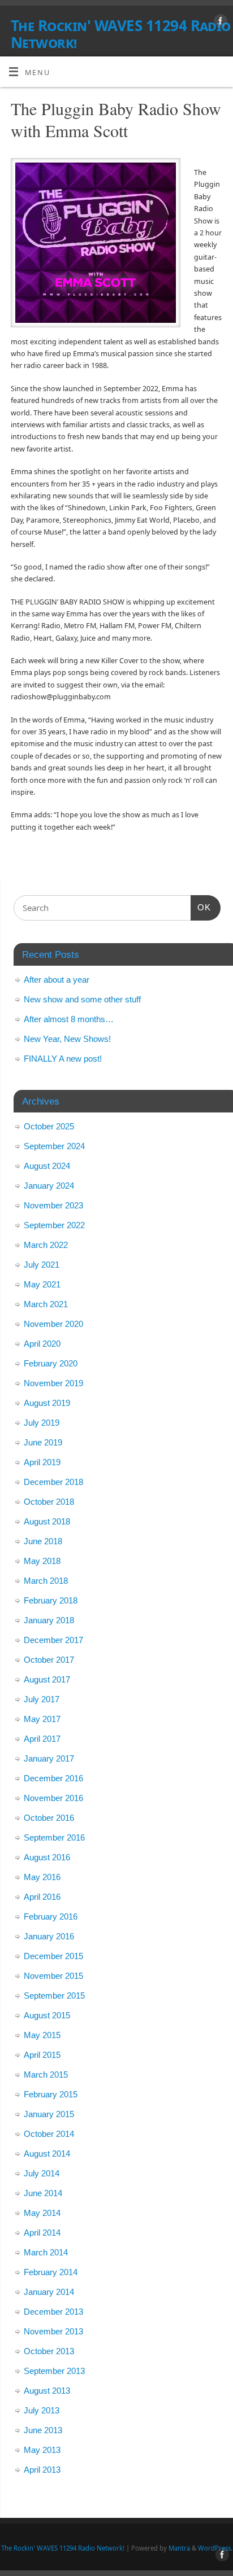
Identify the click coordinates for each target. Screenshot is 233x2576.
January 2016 (49, 1936)
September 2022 (54, 1225)
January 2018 (49, 1620)
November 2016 (53, 1798)
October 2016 (49, 1818)
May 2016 (42, 1877)
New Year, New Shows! (67, 1039)
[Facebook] (219, 23)
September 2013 (54, 2371)
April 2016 (42, 1897)
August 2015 (47, 2015)
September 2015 (54, 1995)
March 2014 (46, 2252)
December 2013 (53, 2312)
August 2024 (47, 1166)
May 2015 (42, 2035)
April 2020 (42, 1344)
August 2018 (47, 1521)
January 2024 (49, 1186)
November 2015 (53, 1976)
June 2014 (43, 2193)
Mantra (179, 2548)
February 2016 (51, 1916)
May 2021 (42, 1284)
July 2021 (42, 1265)
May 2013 (42, 2450)
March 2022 (46, 1245)
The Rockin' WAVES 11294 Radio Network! (121, 34)
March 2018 (46, 1581)
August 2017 (47, 1679)
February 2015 (51, 2094)
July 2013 (42, 2410)
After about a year (57, 980)
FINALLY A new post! (63, 1059)
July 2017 (42, 1699)
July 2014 (42, 2173)
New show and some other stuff (82, 999)
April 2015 (42, 2055)
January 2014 (49, 2292)
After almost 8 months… (69, 1019)
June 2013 (43, 2430)
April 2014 (42, 2233)
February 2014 (51, 2272)
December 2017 (53, 1640)
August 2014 (47, 2154)
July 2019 (42, 1423)
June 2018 (43, 1541)
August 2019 (47, 1403)
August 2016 (47, 1857)
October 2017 (49, 1660)
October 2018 (49, 1502)
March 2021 (46, 1304)
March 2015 (46, 2075)
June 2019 (43, 1442)
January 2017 (49, 1758)
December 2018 (53, 1482)
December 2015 (53, 1956)
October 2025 (49, 1126)
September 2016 (54, 1837)
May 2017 (42, 1719)
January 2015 (49, 2114)
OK (201, 907)
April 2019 (42, 1462)
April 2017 (42, 1739)
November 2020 (53, 1324)
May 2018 (42, 1561)
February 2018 (51, 1600)
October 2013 (49, 2351)
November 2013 (53, 2331)
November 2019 (53, 1383)
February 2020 (51, 1363)
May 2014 (42, 2213)
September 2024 (54, 1146)
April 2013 (42, 2470)
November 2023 (53, 1205)
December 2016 (53, 1778)
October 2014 (49, 2134)
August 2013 (47, 2391)
